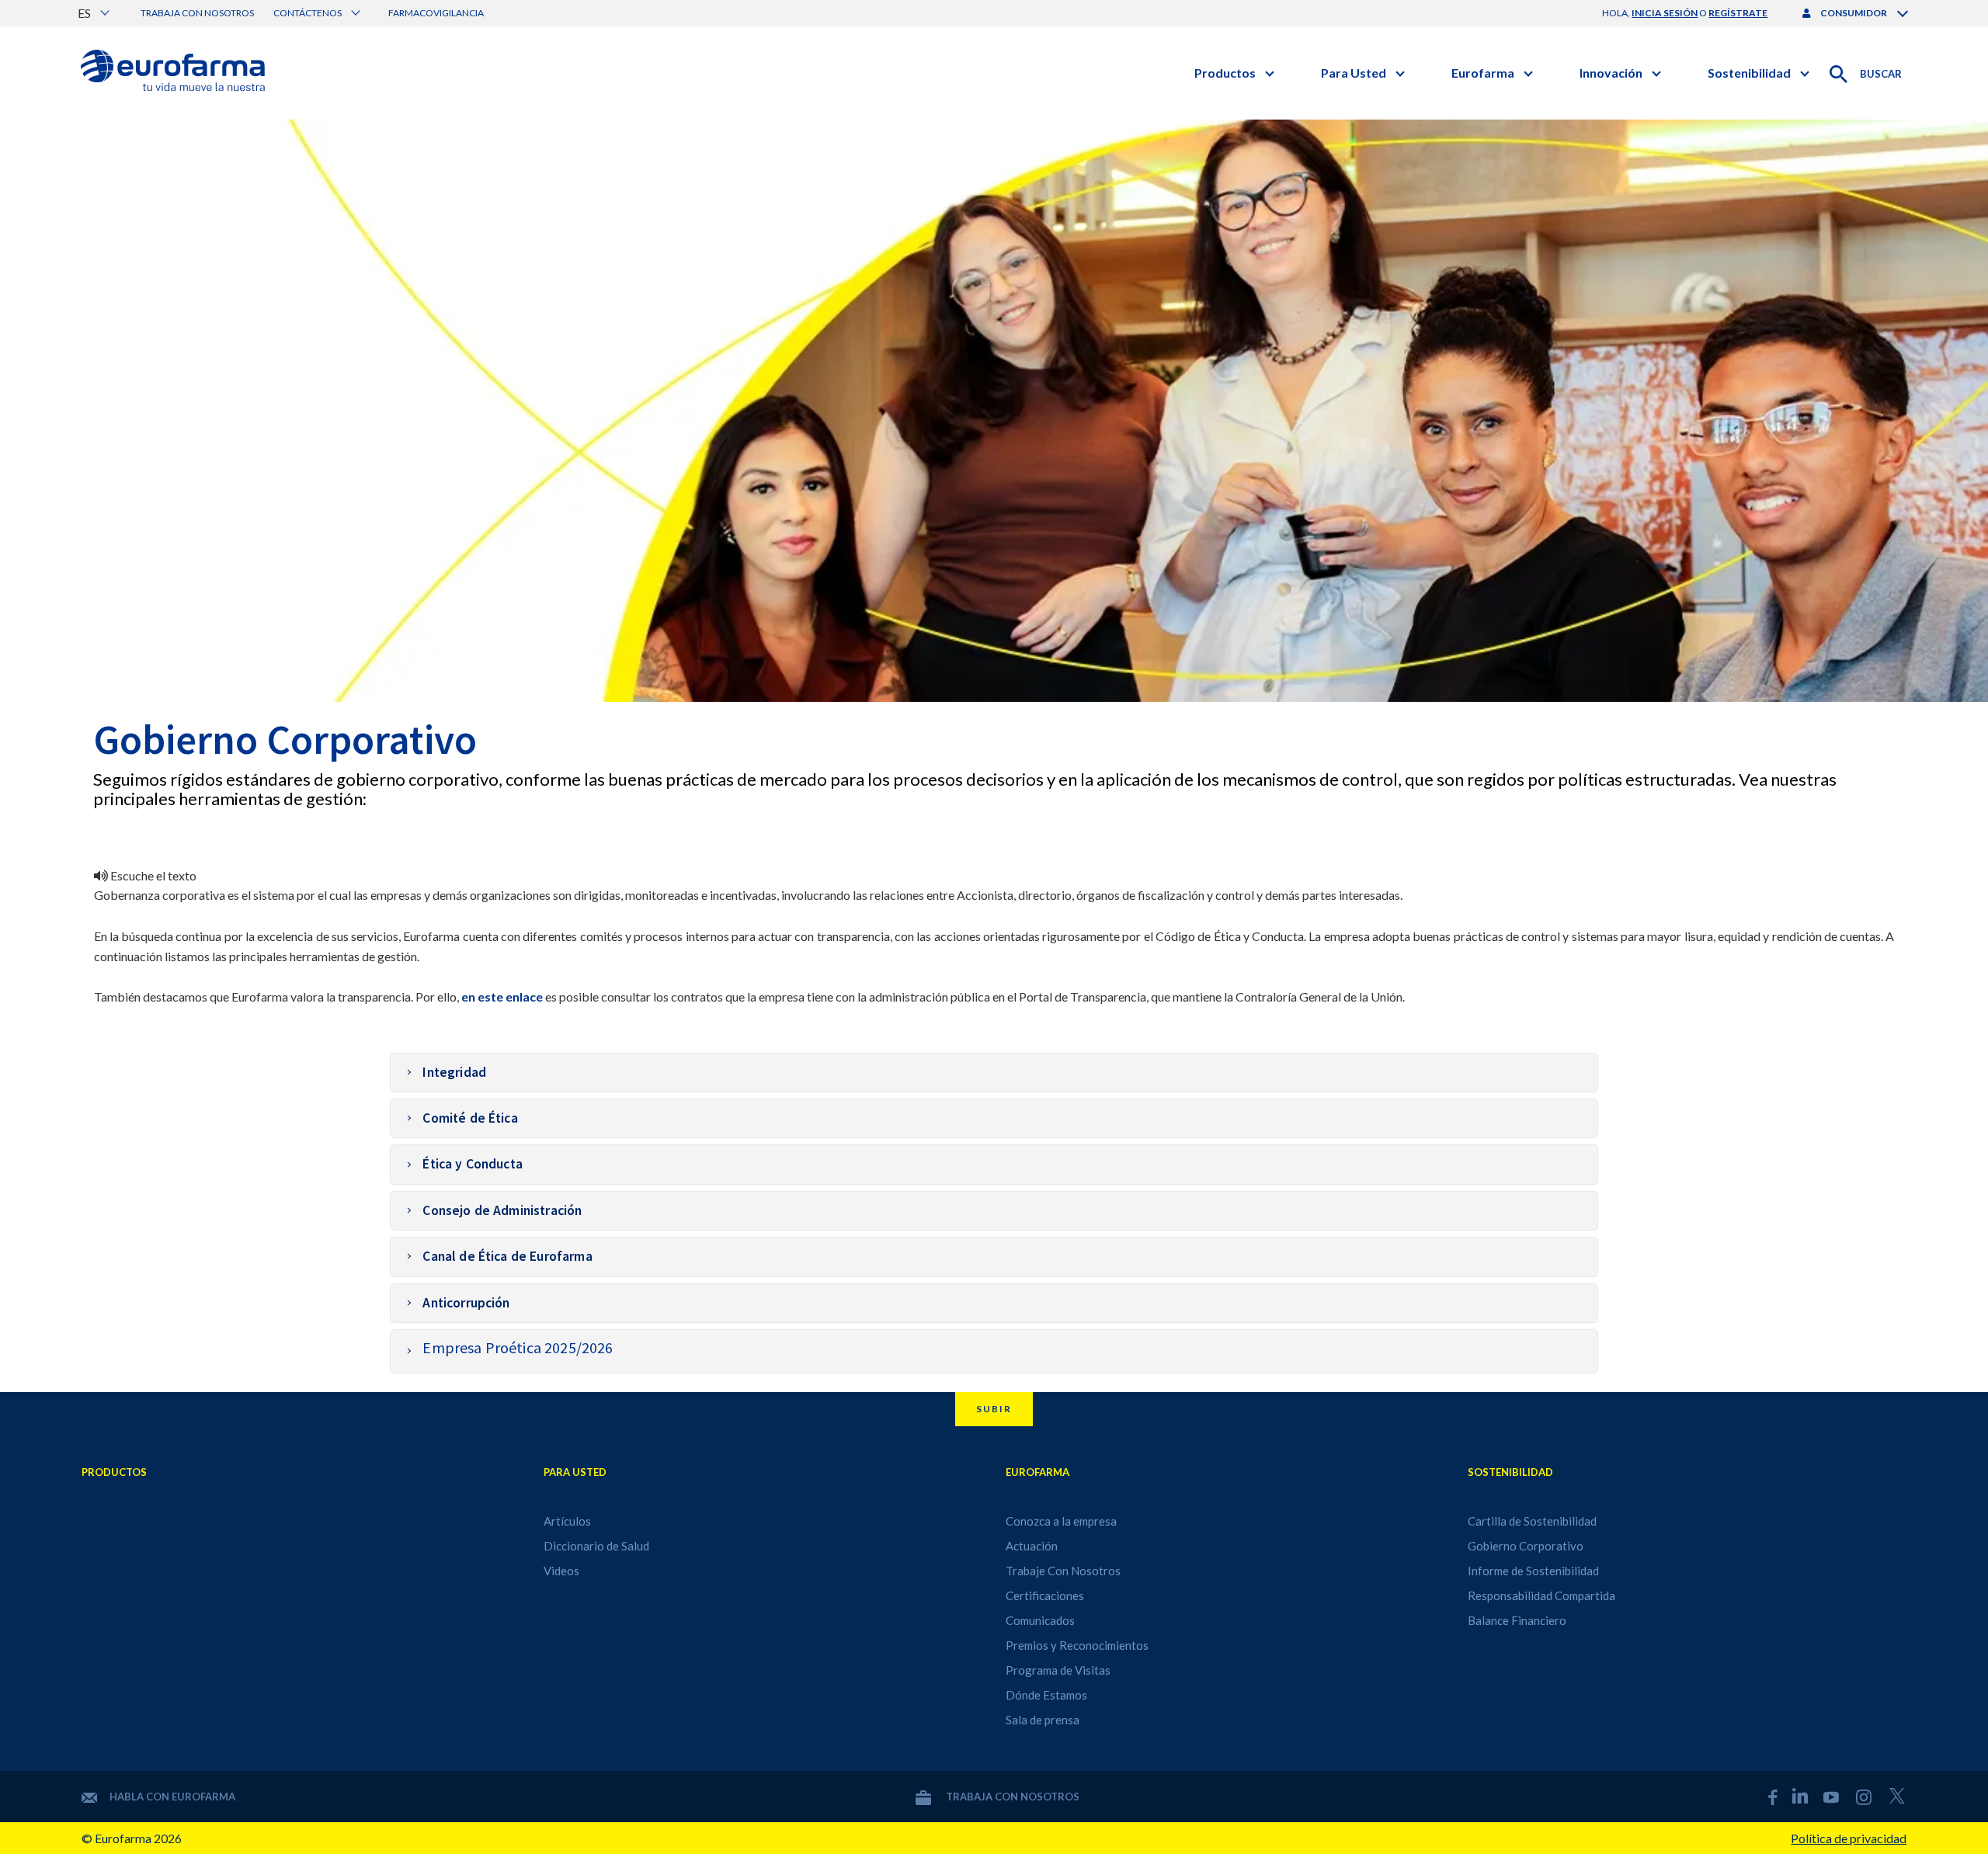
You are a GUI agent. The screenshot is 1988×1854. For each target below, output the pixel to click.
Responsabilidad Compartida (1541, 1595)
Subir (994, 1409)
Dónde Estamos (1046, 1695)
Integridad (454, 1072)
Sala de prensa (1043, 1720)
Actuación (1032, 1546)
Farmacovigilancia (436, 13)
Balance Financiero (1517, 1620)
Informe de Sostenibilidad (1533, 1571)
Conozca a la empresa (1061, 1521)
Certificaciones (1045, 1595)
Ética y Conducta (473, 1164)
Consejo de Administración (502, 1210)
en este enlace (502, 996)
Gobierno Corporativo (1526, 1546)
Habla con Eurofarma (172, 1797)
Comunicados (1040, 1620)
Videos (561, 1571)
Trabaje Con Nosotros (1063, 1571)
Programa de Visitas (1058, 1670)
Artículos (567, 1521)
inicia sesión (1665, 13)
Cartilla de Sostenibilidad (1532, 1521)
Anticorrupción (466, 1303)
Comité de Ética (470, 1118)
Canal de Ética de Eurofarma (507, 1256)
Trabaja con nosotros (197, 13)
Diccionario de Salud (596, 1546)
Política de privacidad (1849, 1838)
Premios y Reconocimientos (1077, 1645)
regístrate (1738, 13)
